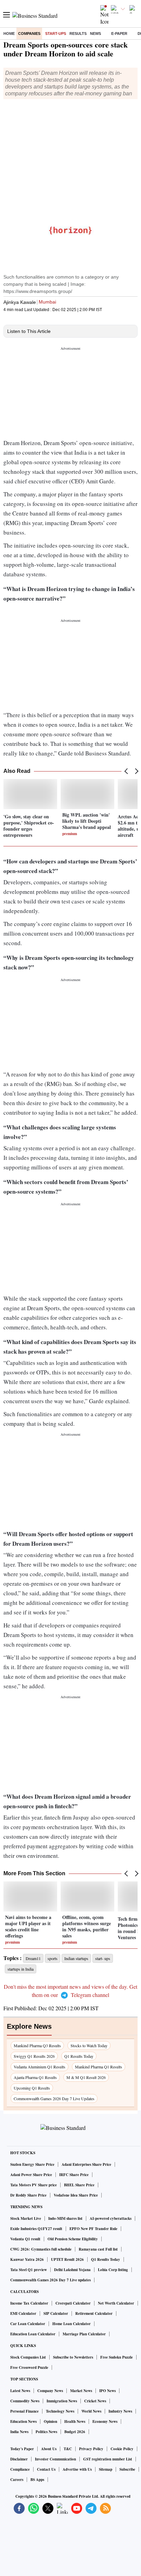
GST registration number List (108, 2459)
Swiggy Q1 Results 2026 (34, 2056)
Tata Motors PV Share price (34, 2185)
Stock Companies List (28, 2357)
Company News (50, 2391)
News (95, 33)
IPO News (107, 2391)
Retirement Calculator (94, 2313)
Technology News (60, 2411)
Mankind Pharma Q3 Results (37, 2045)
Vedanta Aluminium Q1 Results (40, 2067)
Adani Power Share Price (31, 2175)
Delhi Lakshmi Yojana (72, 2270)
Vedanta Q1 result (25, 2239)
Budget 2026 (75, 2432)
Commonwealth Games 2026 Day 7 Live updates (50, 2280)
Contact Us (46, 2469)
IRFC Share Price (74, 2175)
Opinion (50, 2421)
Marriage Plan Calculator (84, 2334)
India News (19, 2432)
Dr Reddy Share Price (28, 2195)
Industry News (120, 2411)
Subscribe (127, 2469)
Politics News (46, 2432)
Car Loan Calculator (28, 2324)
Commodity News (25, 2401)
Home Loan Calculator (72, 2324)
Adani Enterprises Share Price (86, 2164)
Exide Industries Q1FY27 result (36, 2229)
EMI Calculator (23, 2313)
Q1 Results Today (79, 2056)
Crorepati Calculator (73, 2303)
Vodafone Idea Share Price (76, 2195)
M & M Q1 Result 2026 (86, 2077)
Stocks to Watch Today (89, 2045)
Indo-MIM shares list (65, 2218)
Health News (75, 2421)
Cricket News (95, 2401)
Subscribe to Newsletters (73, 2357)
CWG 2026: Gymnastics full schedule (41, 2249)
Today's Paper (22, 2449)
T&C (68, 2449)
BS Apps (37, 2480)
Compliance (20, 2469)
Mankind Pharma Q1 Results (99, 2067)
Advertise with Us (77, 2469)
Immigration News (62, 2401)
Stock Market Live (26, 2218)
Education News (23, 2421)
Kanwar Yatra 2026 (27, 2259)
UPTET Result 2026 (67, 2259)
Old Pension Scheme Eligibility (73, 2239)
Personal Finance (24, 2411)
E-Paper (119, 33)
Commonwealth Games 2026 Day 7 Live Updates (54, 2098)
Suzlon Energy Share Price (32, 2164)
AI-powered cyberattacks (111, 2218)
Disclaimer (19, 2459)
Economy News (105, 2421)
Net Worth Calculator (116, 2303)
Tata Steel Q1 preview (29, 2270)
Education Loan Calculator (33, 2334)
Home (9, 33)
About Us (49, 2449)
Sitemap (106, 2469)
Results (78, 33)
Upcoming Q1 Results (32, 2088)
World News (91, 2411)
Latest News (20, 2391)
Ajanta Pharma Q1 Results (35, 2077)
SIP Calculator (56, 2313)
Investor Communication (55, 2459)
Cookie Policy (122, 2449)
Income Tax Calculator (29, 2303)
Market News (81, 2391)
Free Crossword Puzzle (29, 2367)
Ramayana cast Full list (98, 2249)
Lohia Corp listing (113, 2270)
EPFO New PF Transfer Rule (93, 2229)
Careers (17, 2480)
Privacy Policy (91, 2449)
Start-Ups (56, 33)
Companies (29, 33)
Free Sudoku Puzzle (117, 2357)
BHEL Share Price (79, 2185)
